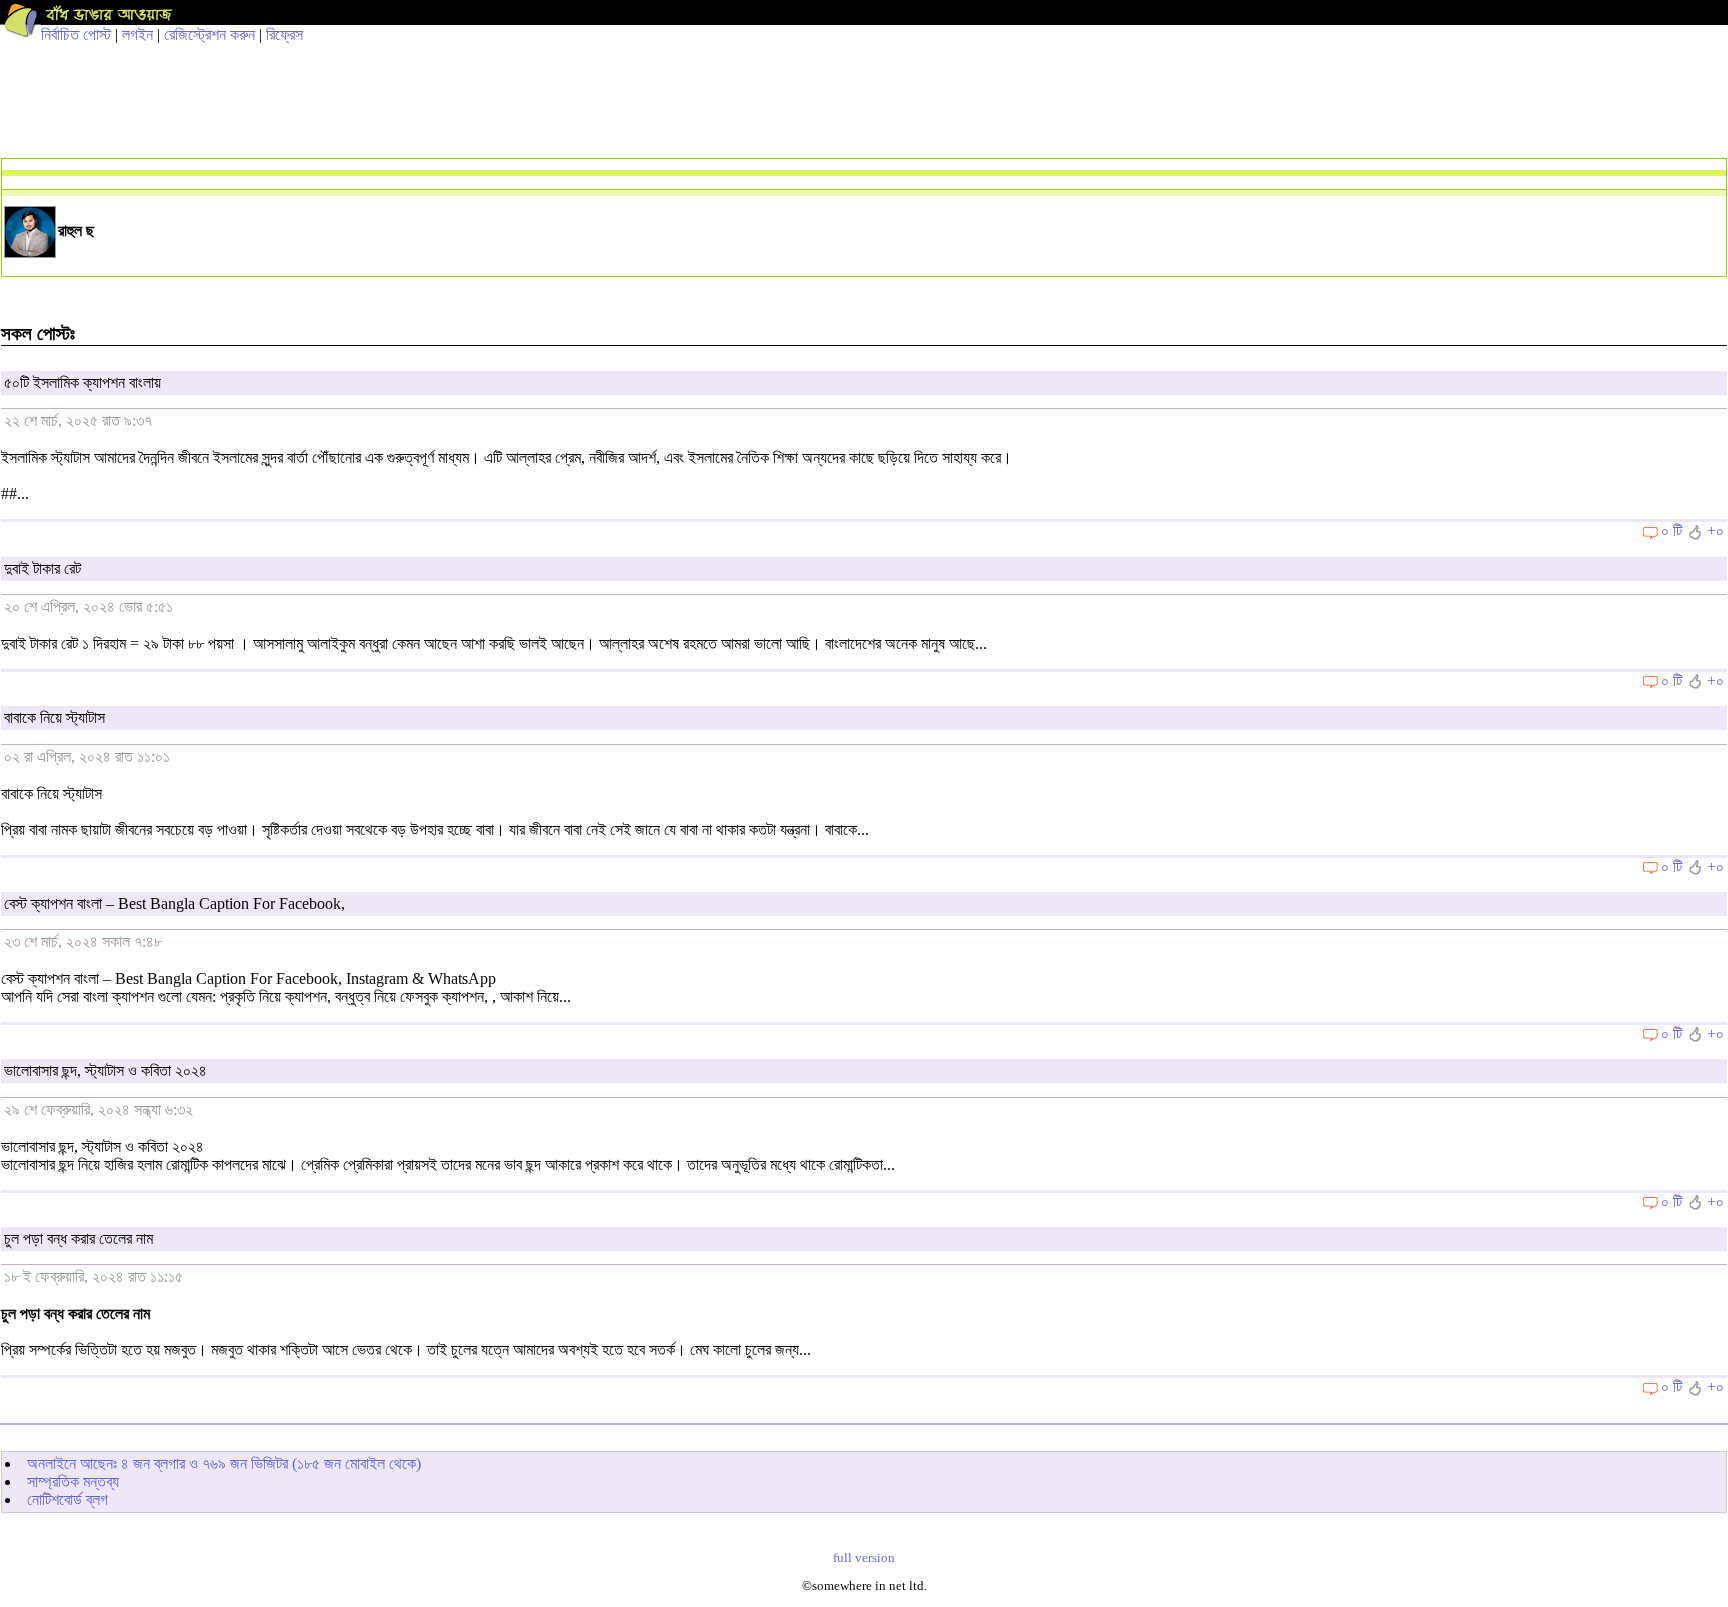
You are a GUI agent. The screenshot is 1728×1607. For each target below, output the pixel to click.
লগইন (137, 34)
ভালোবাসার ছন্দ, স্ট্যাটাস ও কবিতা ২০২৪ (105, 1070)
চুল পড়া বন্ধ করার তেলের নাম (78, 1238)
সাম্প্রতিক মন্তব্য (73, 1481)
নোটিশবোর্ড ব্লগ (67, 1499)
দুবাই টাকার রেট (42, 568)
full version (864, 1558)
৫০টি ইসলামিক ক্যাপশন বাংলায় (82, 382)
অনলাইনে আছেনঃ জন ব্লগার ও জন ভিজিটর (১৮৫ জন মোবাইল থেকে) (224, 1463)
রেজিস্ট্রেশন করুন (209, 34)
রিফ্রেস (284, 34)
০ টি (1671, 530)
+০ (1715, 530)
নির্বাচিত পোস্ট (76, 34)
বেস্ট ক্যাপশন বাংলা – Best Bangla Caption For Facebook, (174, 903)
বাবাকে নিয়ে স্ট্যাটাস (54, 717)
